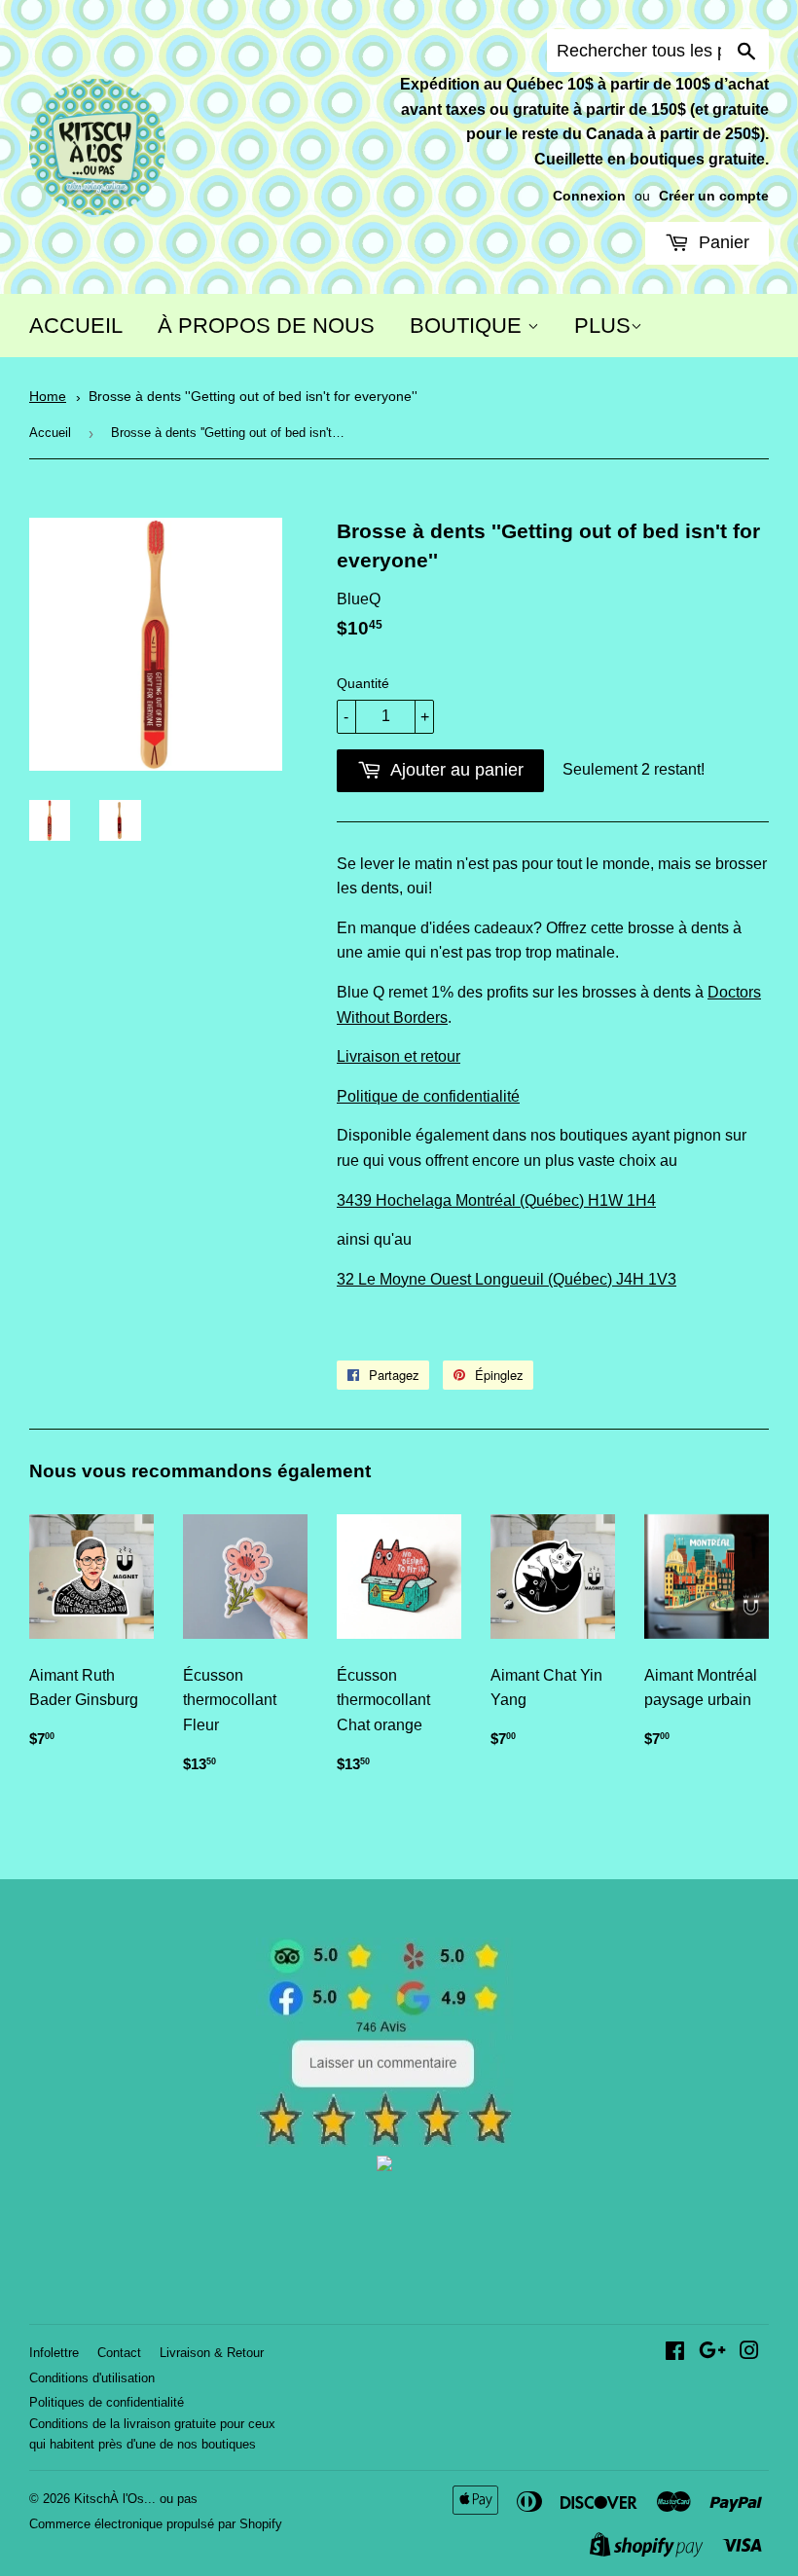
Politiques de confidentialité (107, 2402)
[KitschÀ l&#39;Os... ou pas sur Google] (712, 2353)
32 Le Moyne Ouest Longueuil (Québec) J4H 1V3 (507, 1279)
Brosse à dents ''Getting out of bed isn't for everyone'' (253, 397)
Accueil (50, 433)
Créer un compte (714, 196)
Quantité (363, 683)
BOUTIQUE (469, 326)
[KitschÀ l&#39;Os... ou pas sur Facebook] (675, 2353)
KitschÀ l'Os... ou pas (136, 2499)
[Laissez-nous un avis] (385, 2141)
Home (48, 397)
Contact (119, 2353)
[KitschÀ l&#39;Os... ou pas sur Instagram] (749, 2353)
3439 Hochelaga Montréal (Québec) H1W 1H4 (496, 1200)
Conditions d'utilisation (92, 2378)
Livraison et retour (399, 1056)
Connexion (589, 196)
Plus (602, 326)
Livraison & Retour (212, 2353)
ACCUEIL (76, 326)
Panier (722, 242)
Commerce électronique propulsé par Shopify (156, 2524)
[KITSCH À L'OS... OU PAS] (384, 2166)
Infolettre (54, 2353)
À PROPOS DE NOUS (266, 326)
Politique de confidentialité (428, 1096)
